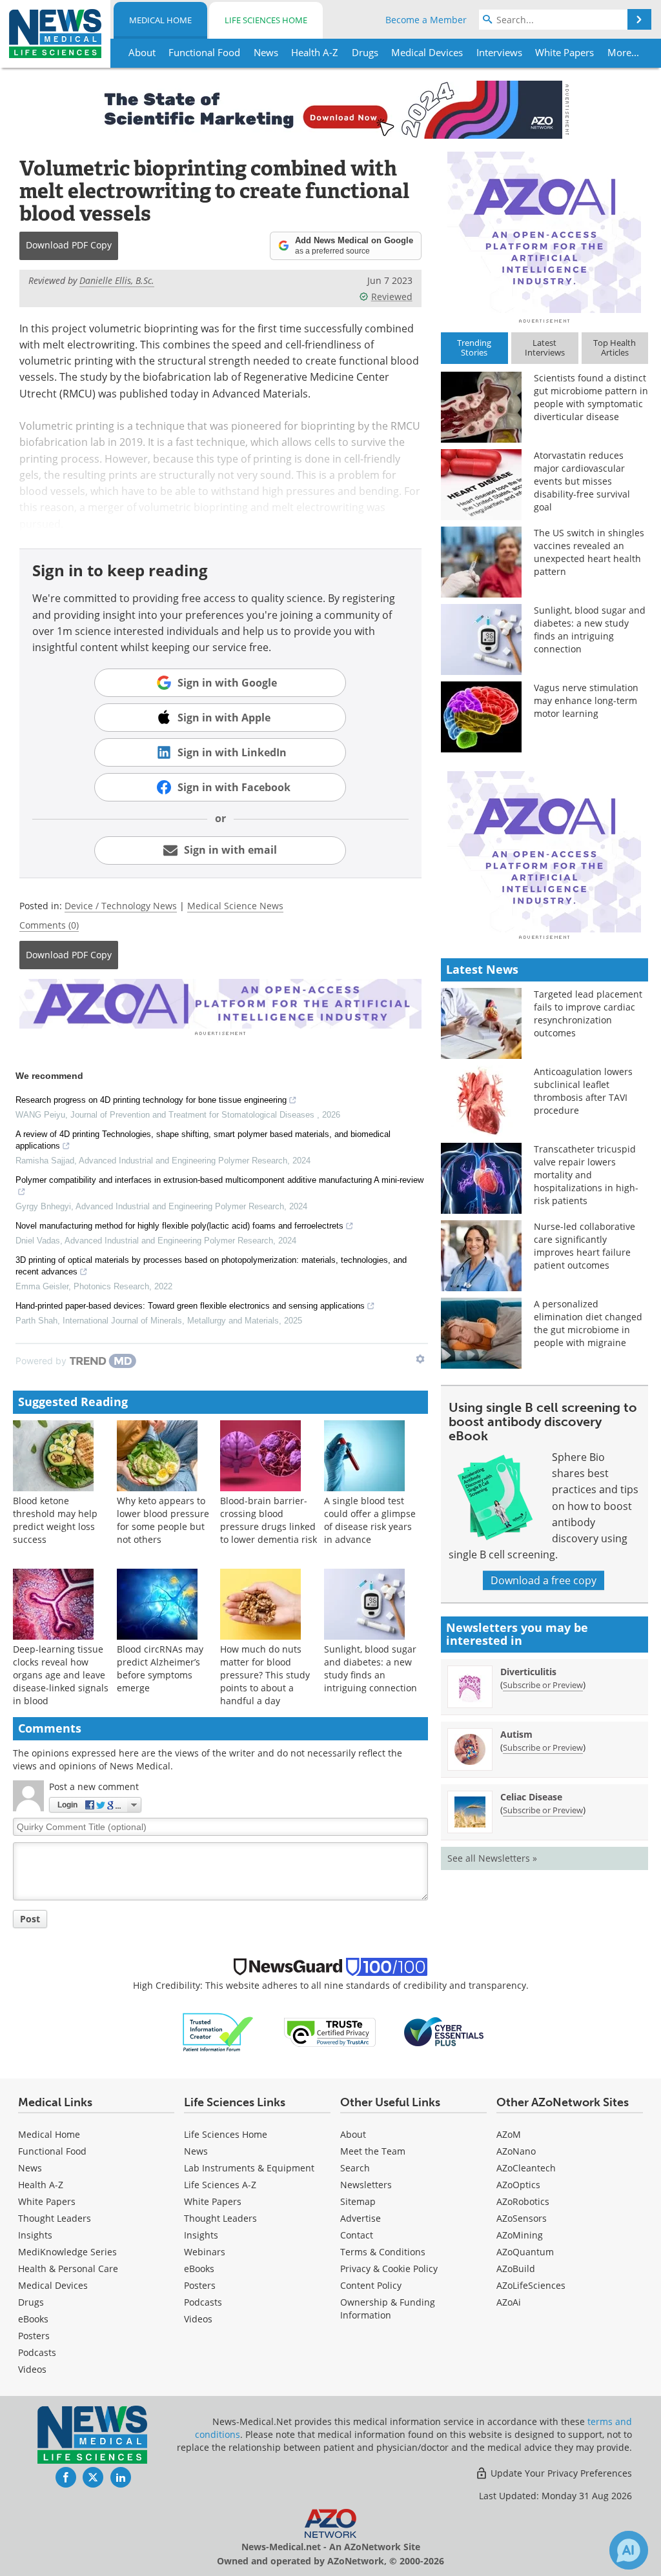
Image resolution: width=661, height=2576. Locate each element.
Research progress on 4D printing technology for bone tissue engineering (151, 1100)
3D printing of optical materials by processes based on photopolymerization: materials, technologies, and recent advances (211, 1266)
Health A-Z (41, 2185)
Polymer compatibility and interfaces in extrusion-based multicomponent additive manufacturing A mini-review (219, 1180)
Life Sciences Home (266, 20)
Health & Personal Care (68, 2269)
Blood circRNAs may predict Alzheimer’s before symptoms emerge (160, 1668)
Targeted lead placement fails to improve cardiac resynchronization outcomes (588, 1013)
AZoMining (520, 2235)
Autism (516, 1734)
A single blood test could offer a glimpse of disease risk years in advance (370, 1520)
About (353, 2134)
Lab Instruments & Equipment (249, 2168)
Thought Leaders (55, 2218)
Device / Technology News (121, 906)
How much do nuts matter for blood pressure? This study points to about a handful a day (265, 1675)
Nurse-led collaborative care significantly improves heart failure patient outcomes (585, 1246)
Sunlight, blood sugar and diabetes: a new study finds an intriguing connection (371, 1668)
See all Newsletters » (492, 1858)
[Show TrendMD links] (420, 1359)
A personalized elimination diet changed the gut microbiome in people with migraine (588, 1323)
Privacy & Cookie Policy (389, 2269)
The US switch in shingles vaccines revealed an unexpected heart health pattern (589, 552)
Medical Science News (235, 906)
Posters (34, 2336)
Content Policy (371, 2285)
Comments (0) (49, 925)
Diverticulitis (528, 1672)
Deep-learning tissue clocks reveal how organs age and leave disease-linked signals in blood (61, 1675)
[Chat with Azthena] (629, 2550)
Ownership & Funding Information (388, 2309)
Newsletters (366, 2185)
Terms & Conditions (383, 2252)
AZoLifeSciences (531, 2285)
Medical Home (160, 20)
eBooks (33, 2319)
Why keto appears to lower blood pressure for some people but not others (163, 1520)
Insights (35, 2235)
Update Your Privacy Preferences (560, 2473)
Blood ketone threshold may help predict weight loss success (55, 1520)
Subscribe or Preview (543, 1685)
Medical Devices (53, 2285)
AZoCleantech (526, 2168)
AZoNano (516, 2151)
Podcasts (37, 2352)
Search (355, 2168)
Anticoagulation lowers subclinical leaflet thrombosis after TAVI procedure (583, 1091)
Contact (357, 2235)
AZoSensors (522, 2218)
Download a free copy (544, 1580)
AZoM (509, 2134)
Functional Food (52, 2151)
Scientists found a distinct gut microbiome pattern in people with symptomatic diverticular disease (591, 397)
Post (30, 1919)
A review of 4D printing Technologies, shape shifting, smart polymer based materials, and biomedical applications (203, 1140)
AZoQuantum (525, 2252)
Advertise (361, 2218)
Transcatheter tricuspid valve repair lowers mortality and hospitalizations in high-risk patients (586, 1175)
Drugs (31, 2302)
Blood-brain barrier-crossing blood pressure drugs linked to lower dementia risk (269, 1520)
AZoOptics (518, 2185)
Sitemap (358, 2201)
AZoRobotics (523, 2201)
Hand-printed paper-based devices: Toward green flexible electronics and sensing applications (190, 1306)
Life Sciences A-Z (220, 2185)
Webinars (205, 2252)
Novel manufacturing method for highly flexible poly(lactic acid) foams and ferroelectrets (179, 1226)
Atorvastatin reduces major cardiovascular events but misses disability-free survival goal (582, 481)
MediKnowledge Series (67, 2252)
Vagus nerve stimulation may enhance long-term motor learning (586, 700)
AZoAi (509, 2302)
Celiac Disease (531, 1797)
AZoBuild (516, 2269)
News (30, 2168)
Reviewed (392, 297)
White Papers (47, 2201)
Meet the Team (373, 2151)
